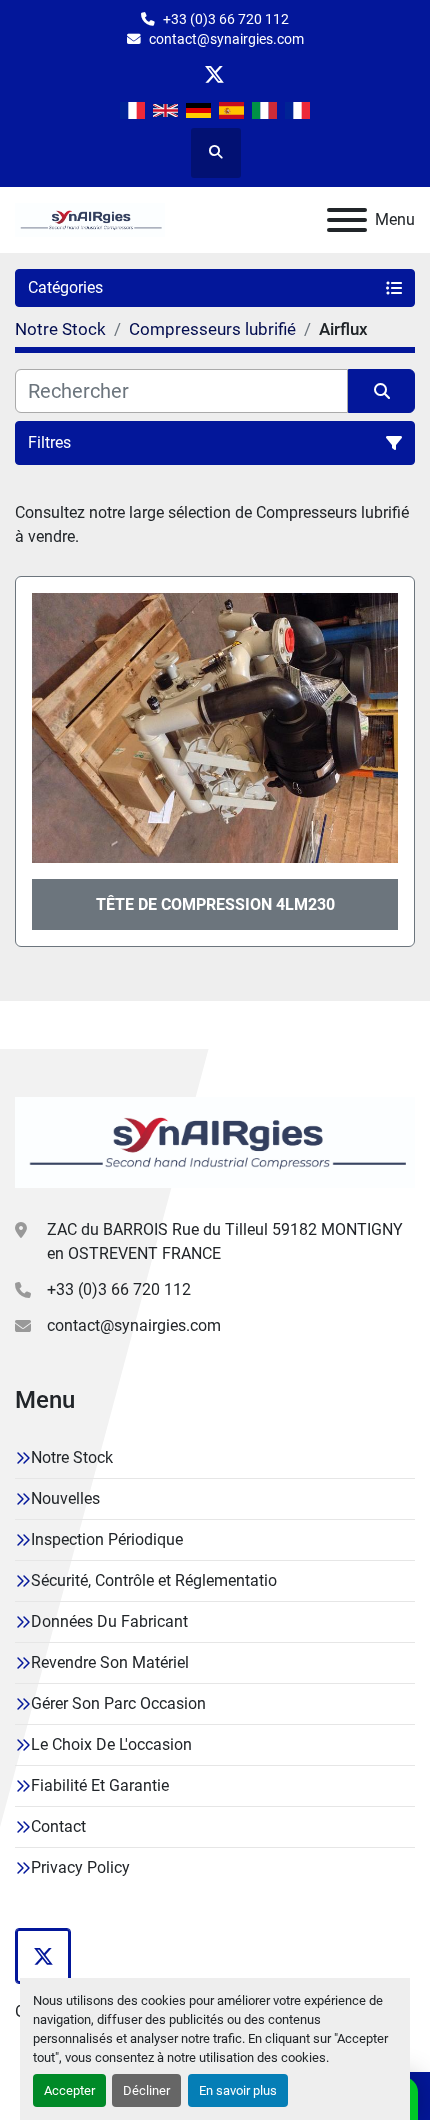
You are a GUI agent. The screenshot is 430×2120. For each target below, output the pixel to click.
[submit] (381, 391)
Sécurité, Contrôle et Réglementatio (154, 1580)
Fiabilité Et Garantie (100, 1785)
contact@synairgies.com (226, 39)
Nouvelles (65, 1498)
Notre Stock (72, 1457)
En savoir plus (238, 2090)
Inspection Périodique (107, 1539)
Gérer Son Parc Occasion (118, 1703)
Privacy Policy (80, 1867)
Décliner (146, 2090)
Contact (58, 1826)
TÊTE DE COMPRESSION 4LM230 (215, 904)
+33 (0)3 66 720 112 (226, 19)
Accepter (69, 2090)
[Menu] (347, 220)
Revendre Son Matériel (110, 1662)
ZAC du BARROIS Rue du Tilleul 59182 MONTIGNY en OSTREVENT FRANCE (225, 1241)
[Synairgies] (215, 1140)
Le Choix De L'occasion (111, 1744)
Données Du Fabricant (109, 1621)
